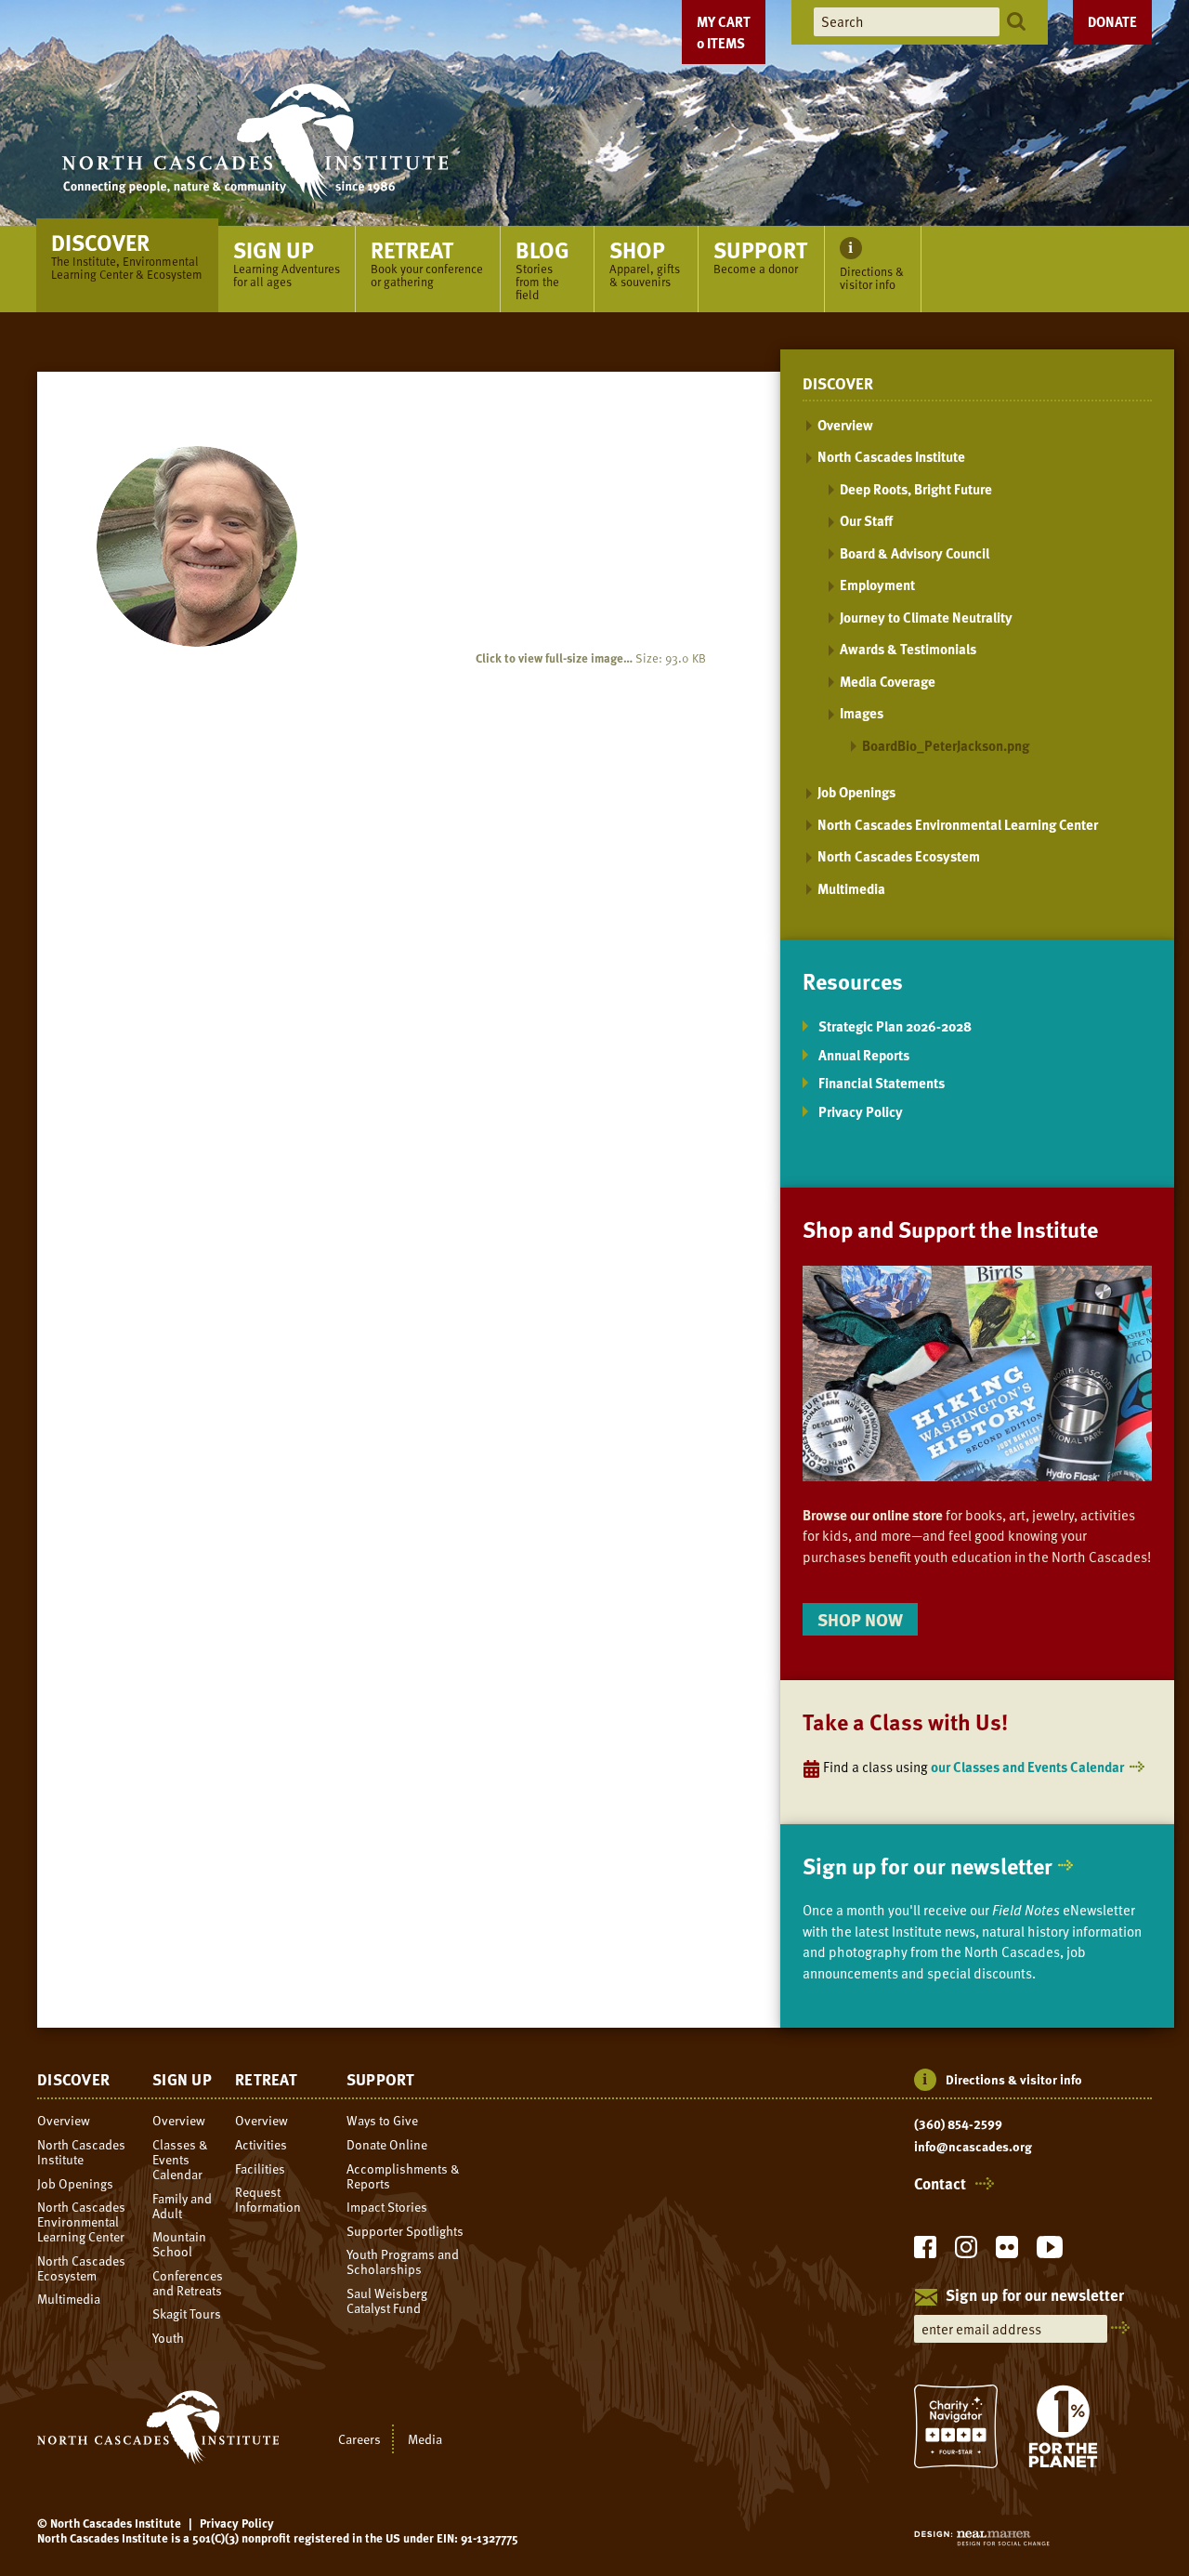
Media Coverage (888, 681)
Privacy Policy (861, 1111)
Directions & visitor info (1014, 2079)
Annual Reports (864, 1055)
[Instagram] (966, 2252)
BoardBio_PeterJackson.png (946, 745)
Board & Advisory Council (915, 553)
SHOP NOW (860, 1619)
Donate (1112, 21)
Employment (877, 585)
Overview (845, 425)
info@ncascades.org (973, 2147)
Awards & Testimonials (908, 649)
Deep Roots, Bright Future (916, 489)
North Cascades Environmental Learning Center (958, 824)
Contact (940, 2184)
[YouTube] (1050, 2252)
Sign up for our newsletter (928, 1866)
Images (862, 713)
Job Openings (856, 792)
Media (425, 2439)
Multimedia (851, 888)
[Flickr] (1007, 2252)
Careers (359, 2439)
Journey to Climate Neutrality (926, 617)
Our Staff (866, 520)
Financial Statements (882, 1083)
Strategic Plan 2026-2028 (895, 1026)
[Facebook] (925, 2252)
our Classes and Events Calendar (1027, 1767)
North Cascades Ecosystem (899, 856)
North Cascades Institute (891, 456)
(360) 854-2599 (958, 2124)
